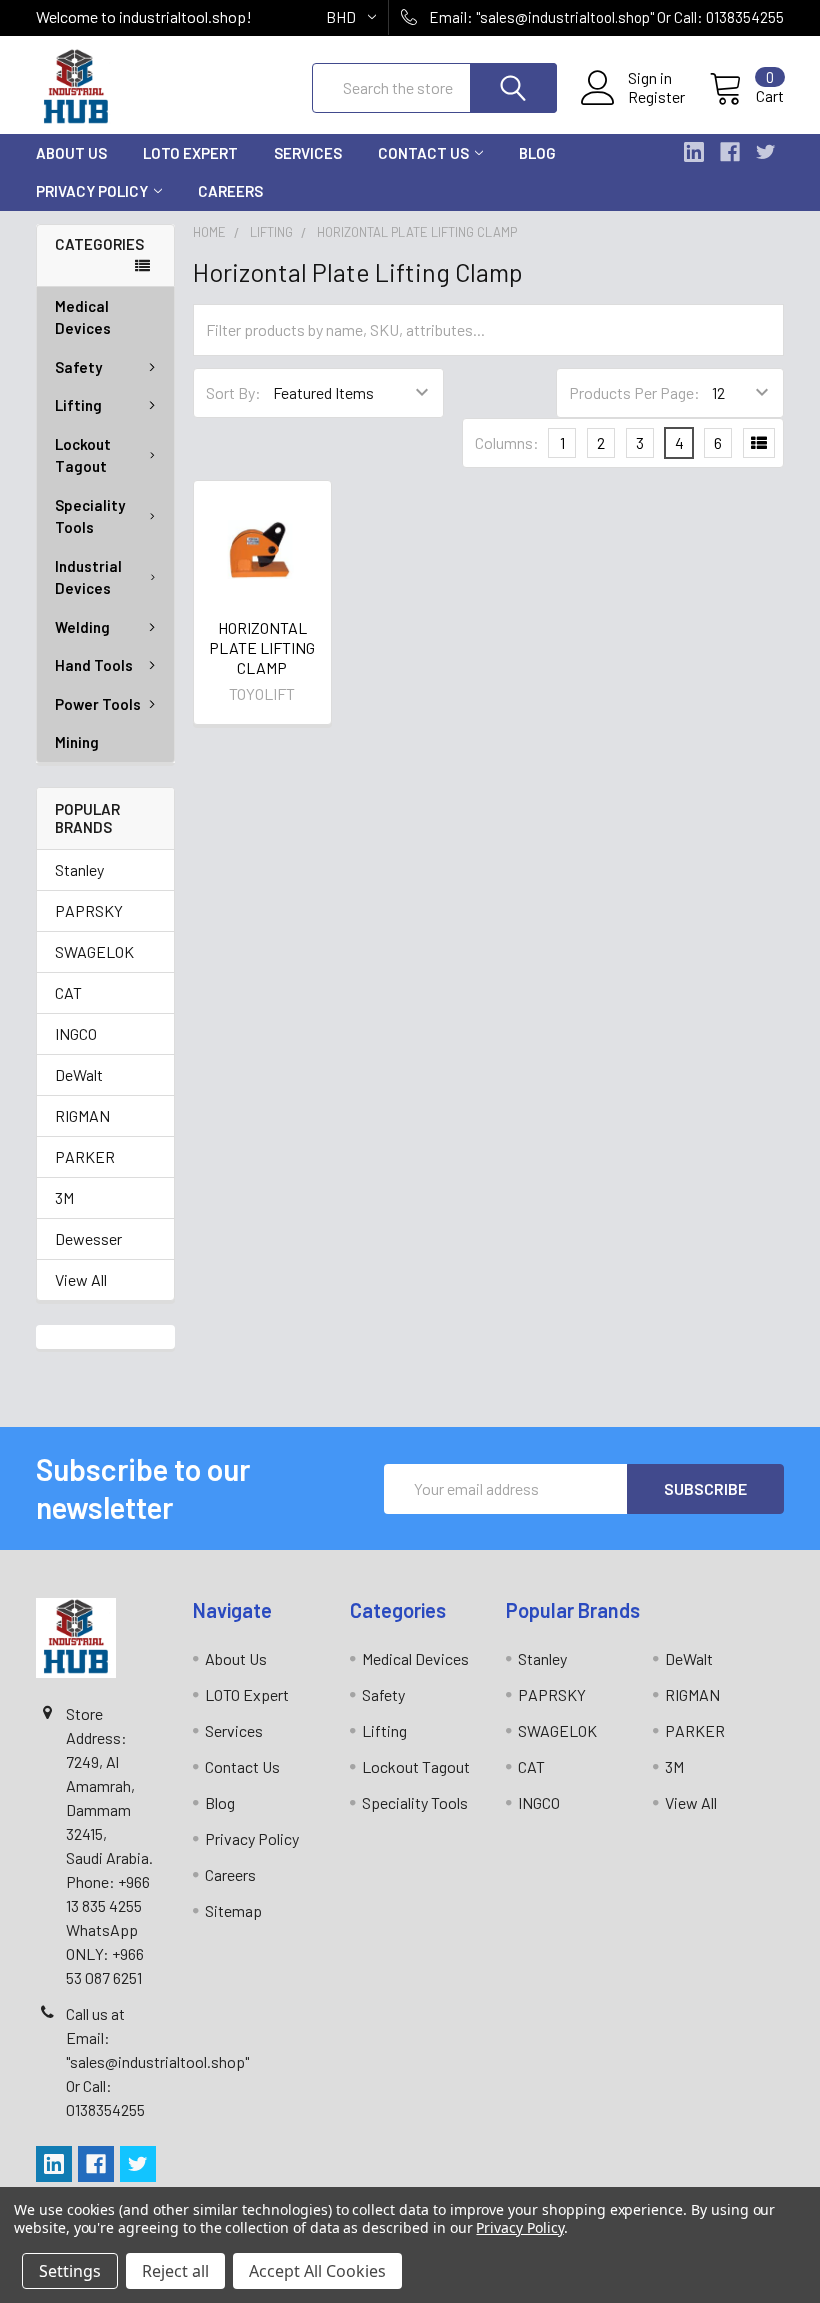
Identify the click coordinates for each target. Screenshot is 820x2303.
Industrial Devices (88, 577)
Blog (537, 153)
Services (308, 153)
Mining (77, 742)
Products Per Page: (634, 392)
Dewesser (88, 1238)
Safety (78, 367)
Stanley (79, 869)
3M (64, 1197)
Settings (70, 2271)
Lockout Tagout (83, 455)
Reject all (175, 2271)
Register (656, 97)
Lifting (78, 405)
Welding (82, 627)
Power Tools (98, 704)
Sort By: (233, 392)
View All (81, 1279)
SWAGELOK (94, 951)
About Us (71, 153)
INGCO (76, 1033)
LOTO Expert (190, 153)
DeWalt (79, 1074)
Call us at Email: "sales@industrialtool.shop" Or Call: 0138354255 (157, 2061)
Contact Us (423, 153)
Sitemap (233, 1910)
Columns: (507, 442)
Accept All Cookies (317, 2271)
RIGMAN (82, 1115)
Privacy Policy (92, 191)
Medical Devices (83, 317)
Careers (230, 191)
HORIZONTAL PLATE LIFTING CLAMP (262, 647)
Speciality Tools (90, 516)
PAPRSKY (89, 910)
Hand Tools (94, 665)
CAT (68, 992)
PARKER (85, 1156)
